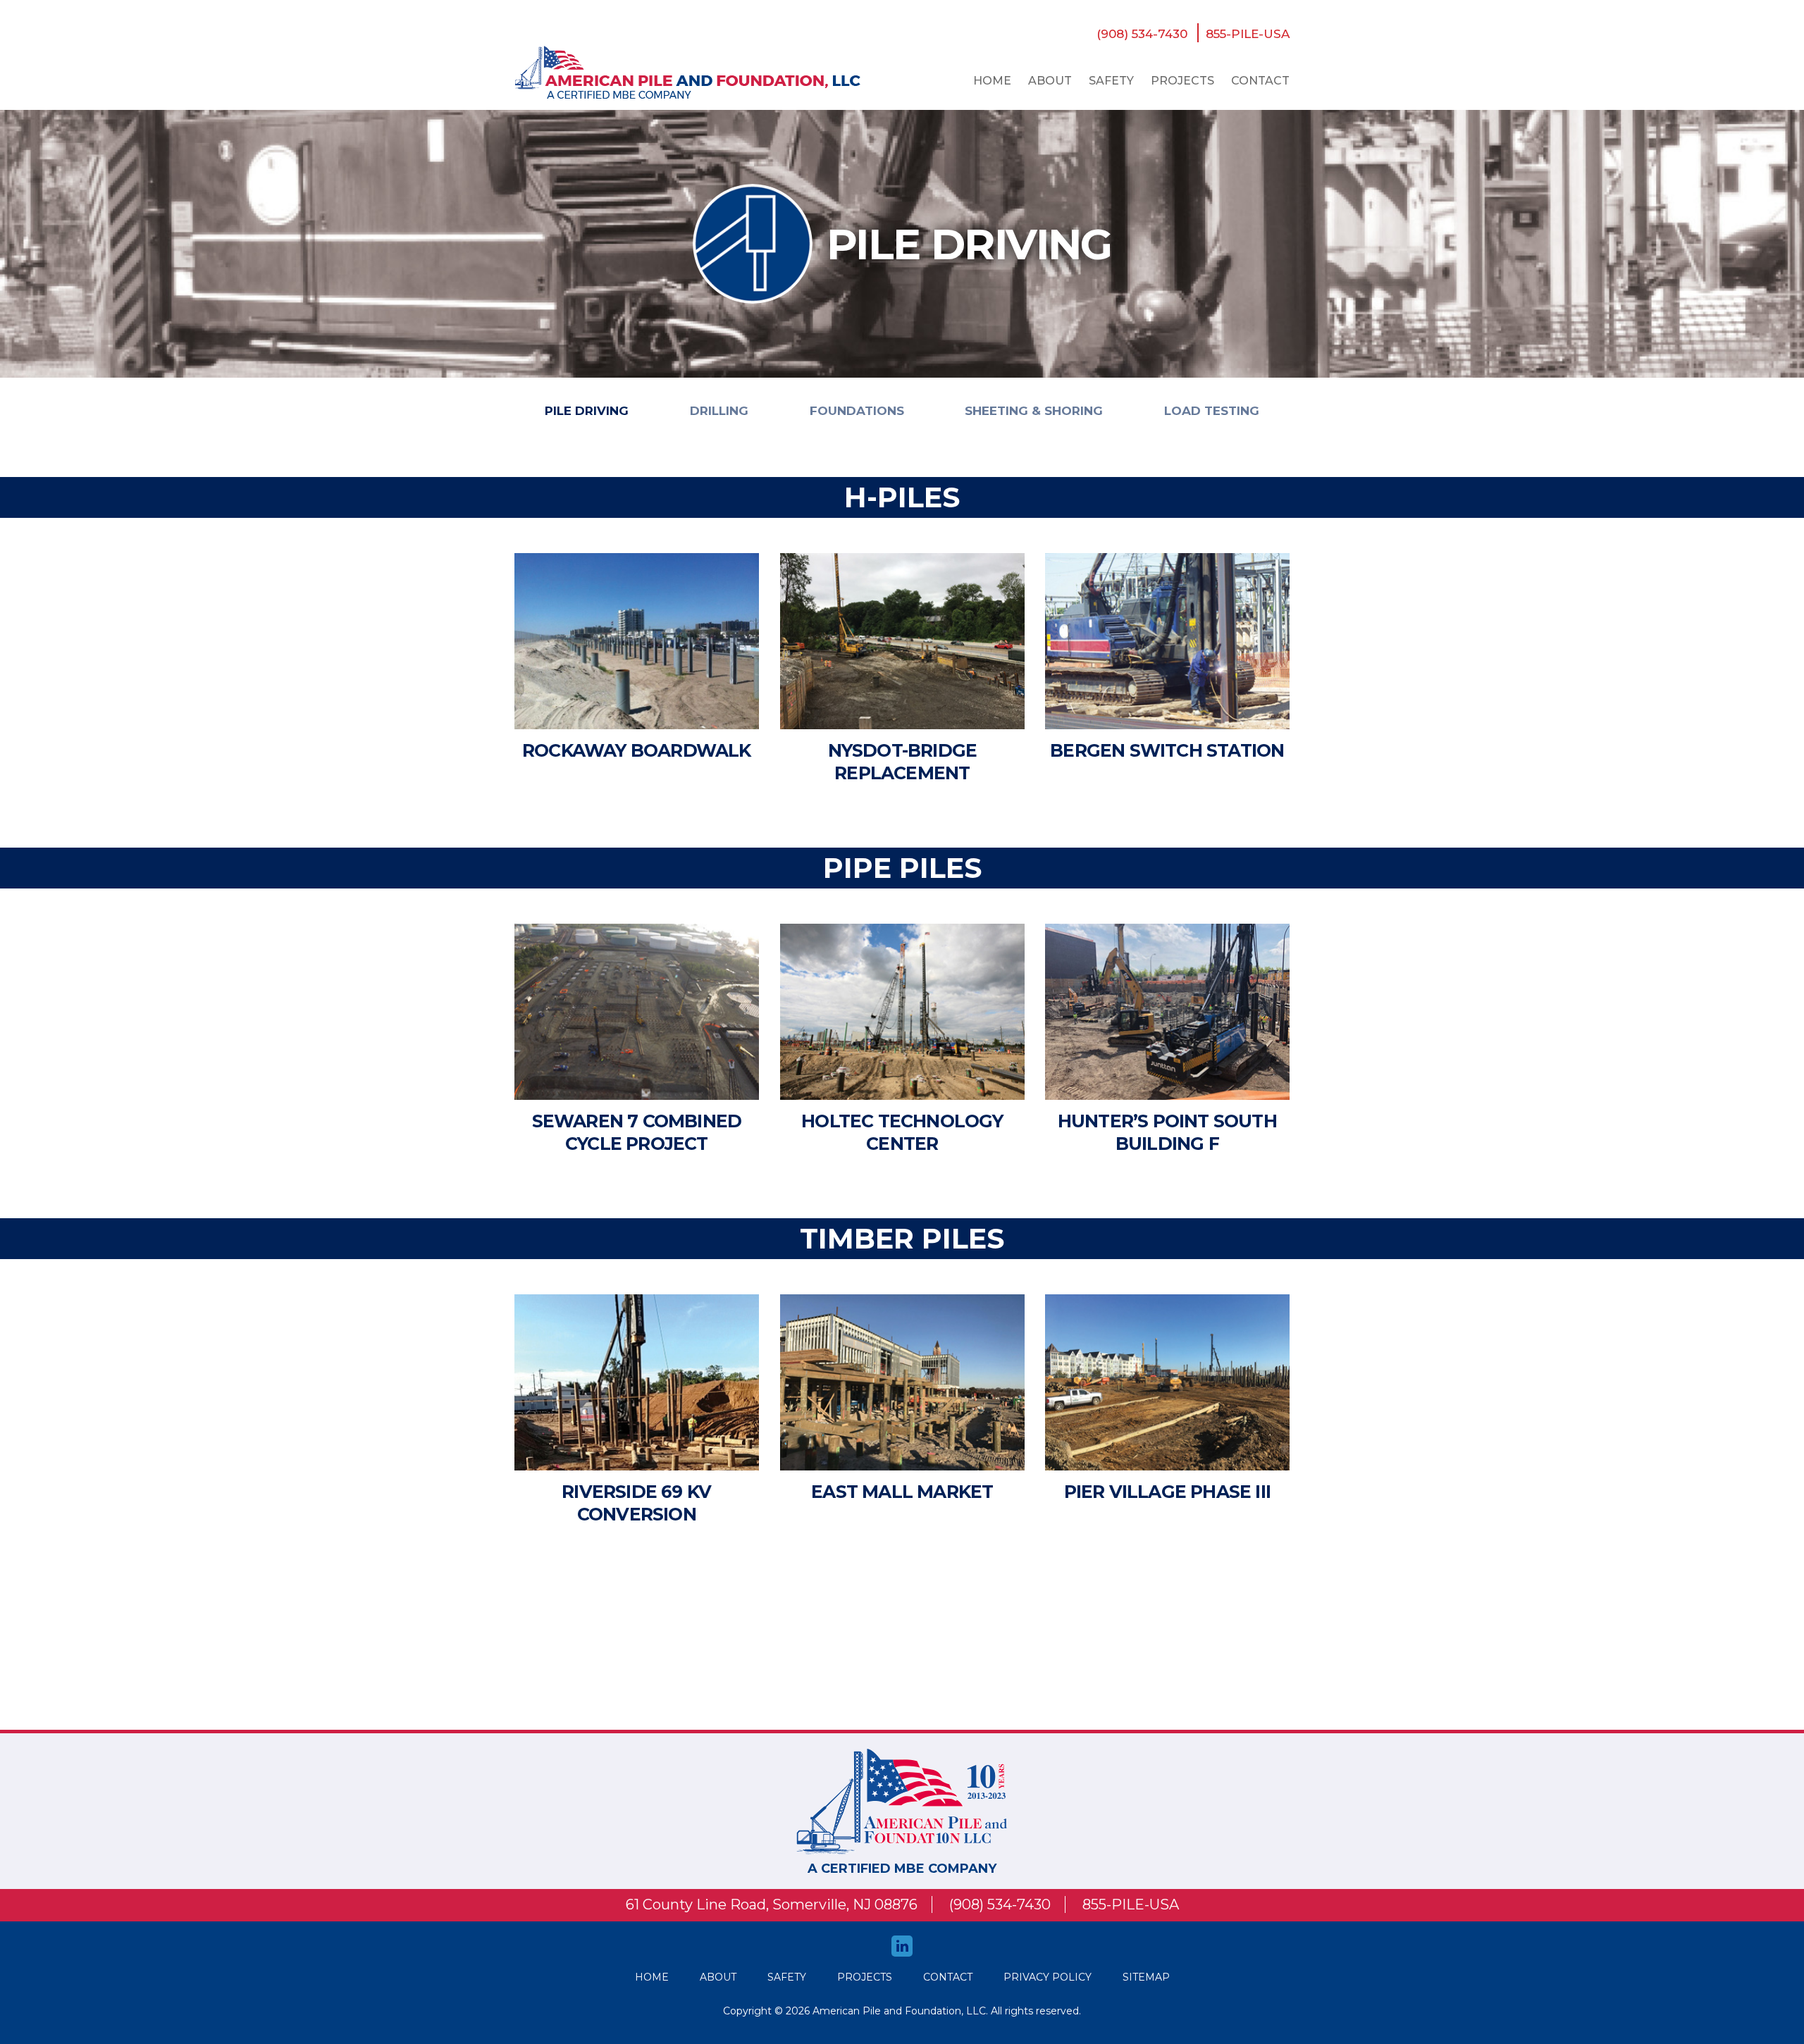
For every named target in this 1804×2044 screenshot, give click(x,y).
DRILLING (719, 411)
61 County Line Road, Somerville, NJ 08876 (772, 1904)
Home (992, 81)
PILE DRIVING (587, 411)
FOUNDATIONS (857, 411)
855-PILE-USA (1248, 34)
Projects (1182, 81)
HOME (652, 1977)
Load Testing (1212, 411)
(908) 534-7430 (1142, 34)
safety (1111, 81)
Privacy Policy (1048, 1977)
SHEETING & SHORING (1034, 411)
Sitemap (1146, 1977)
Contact (1260, 81)
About (1050, 81)
